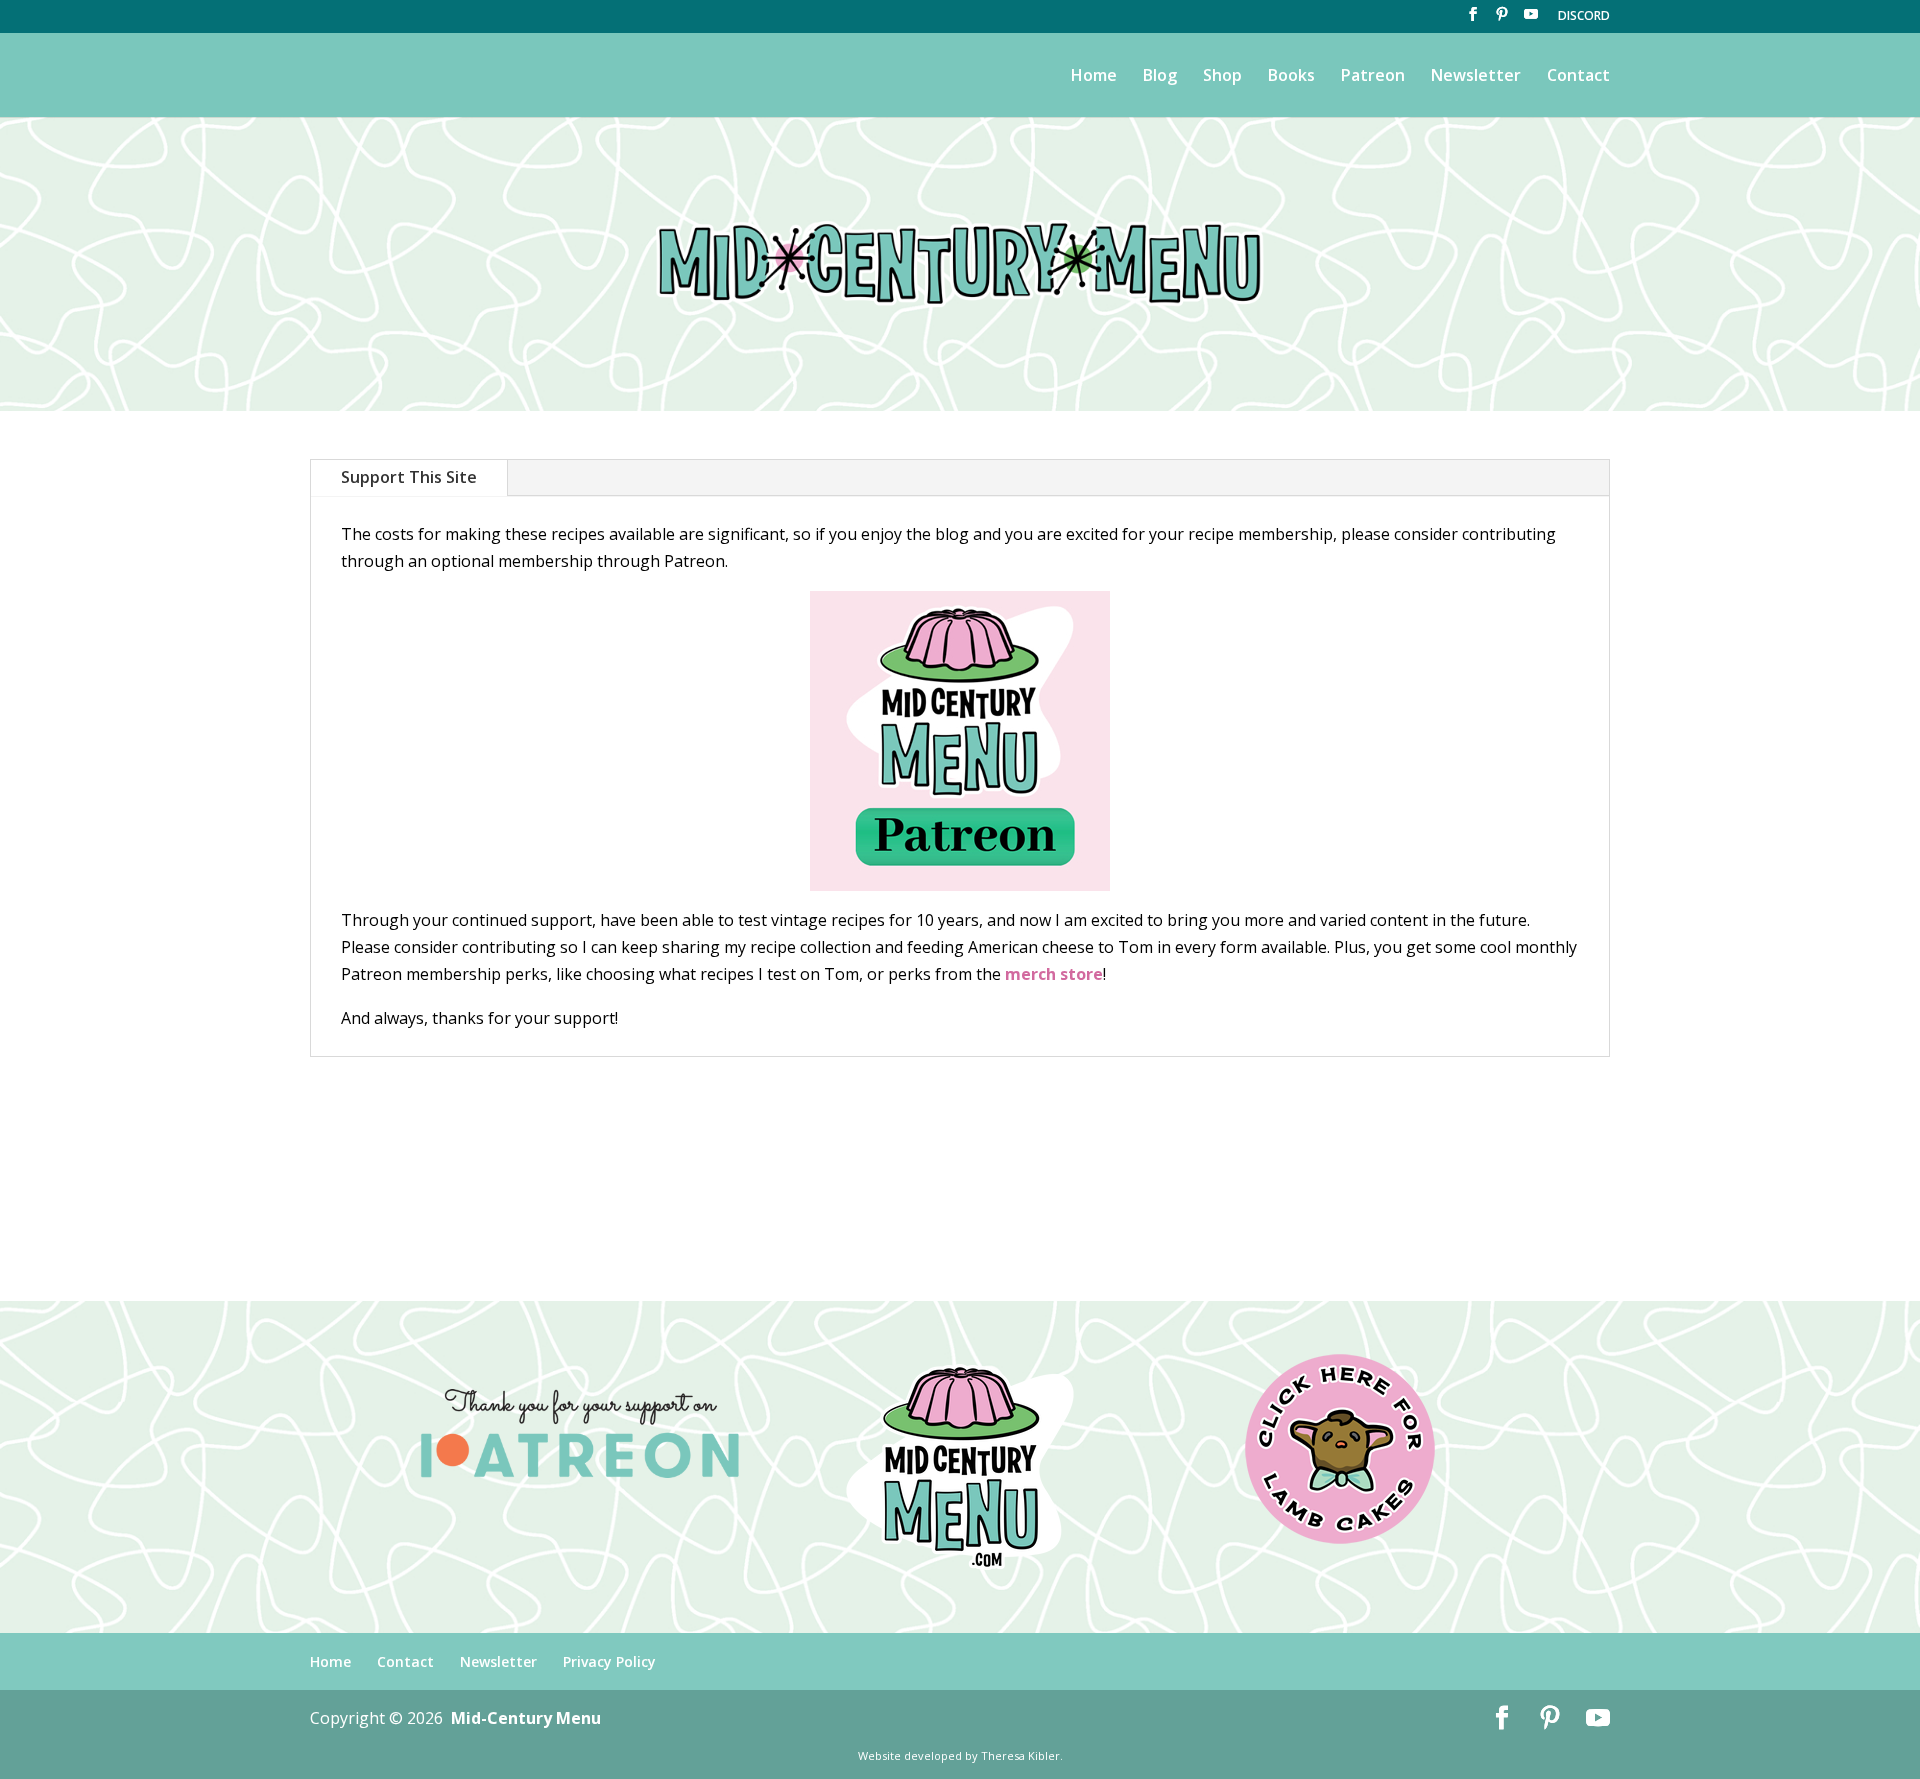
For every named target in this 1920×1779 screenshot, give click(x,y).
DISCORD (1584, 17)
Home (1094, 77)
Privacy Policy (609, 1661)
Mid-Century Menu (526, 1718)
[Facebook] (1473, 20)
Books (1291, 77)
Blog (1160, 77)
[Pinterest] (1502, 20)
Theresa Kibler (1020, 1755)
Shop (1222, 77)
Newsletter (1476, 77)
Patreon (1373, 77)
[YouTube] (1531, 20)
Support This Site (409, 477)
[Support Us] (960, 741)
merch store (1054, 974)
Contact (1578, 77)
